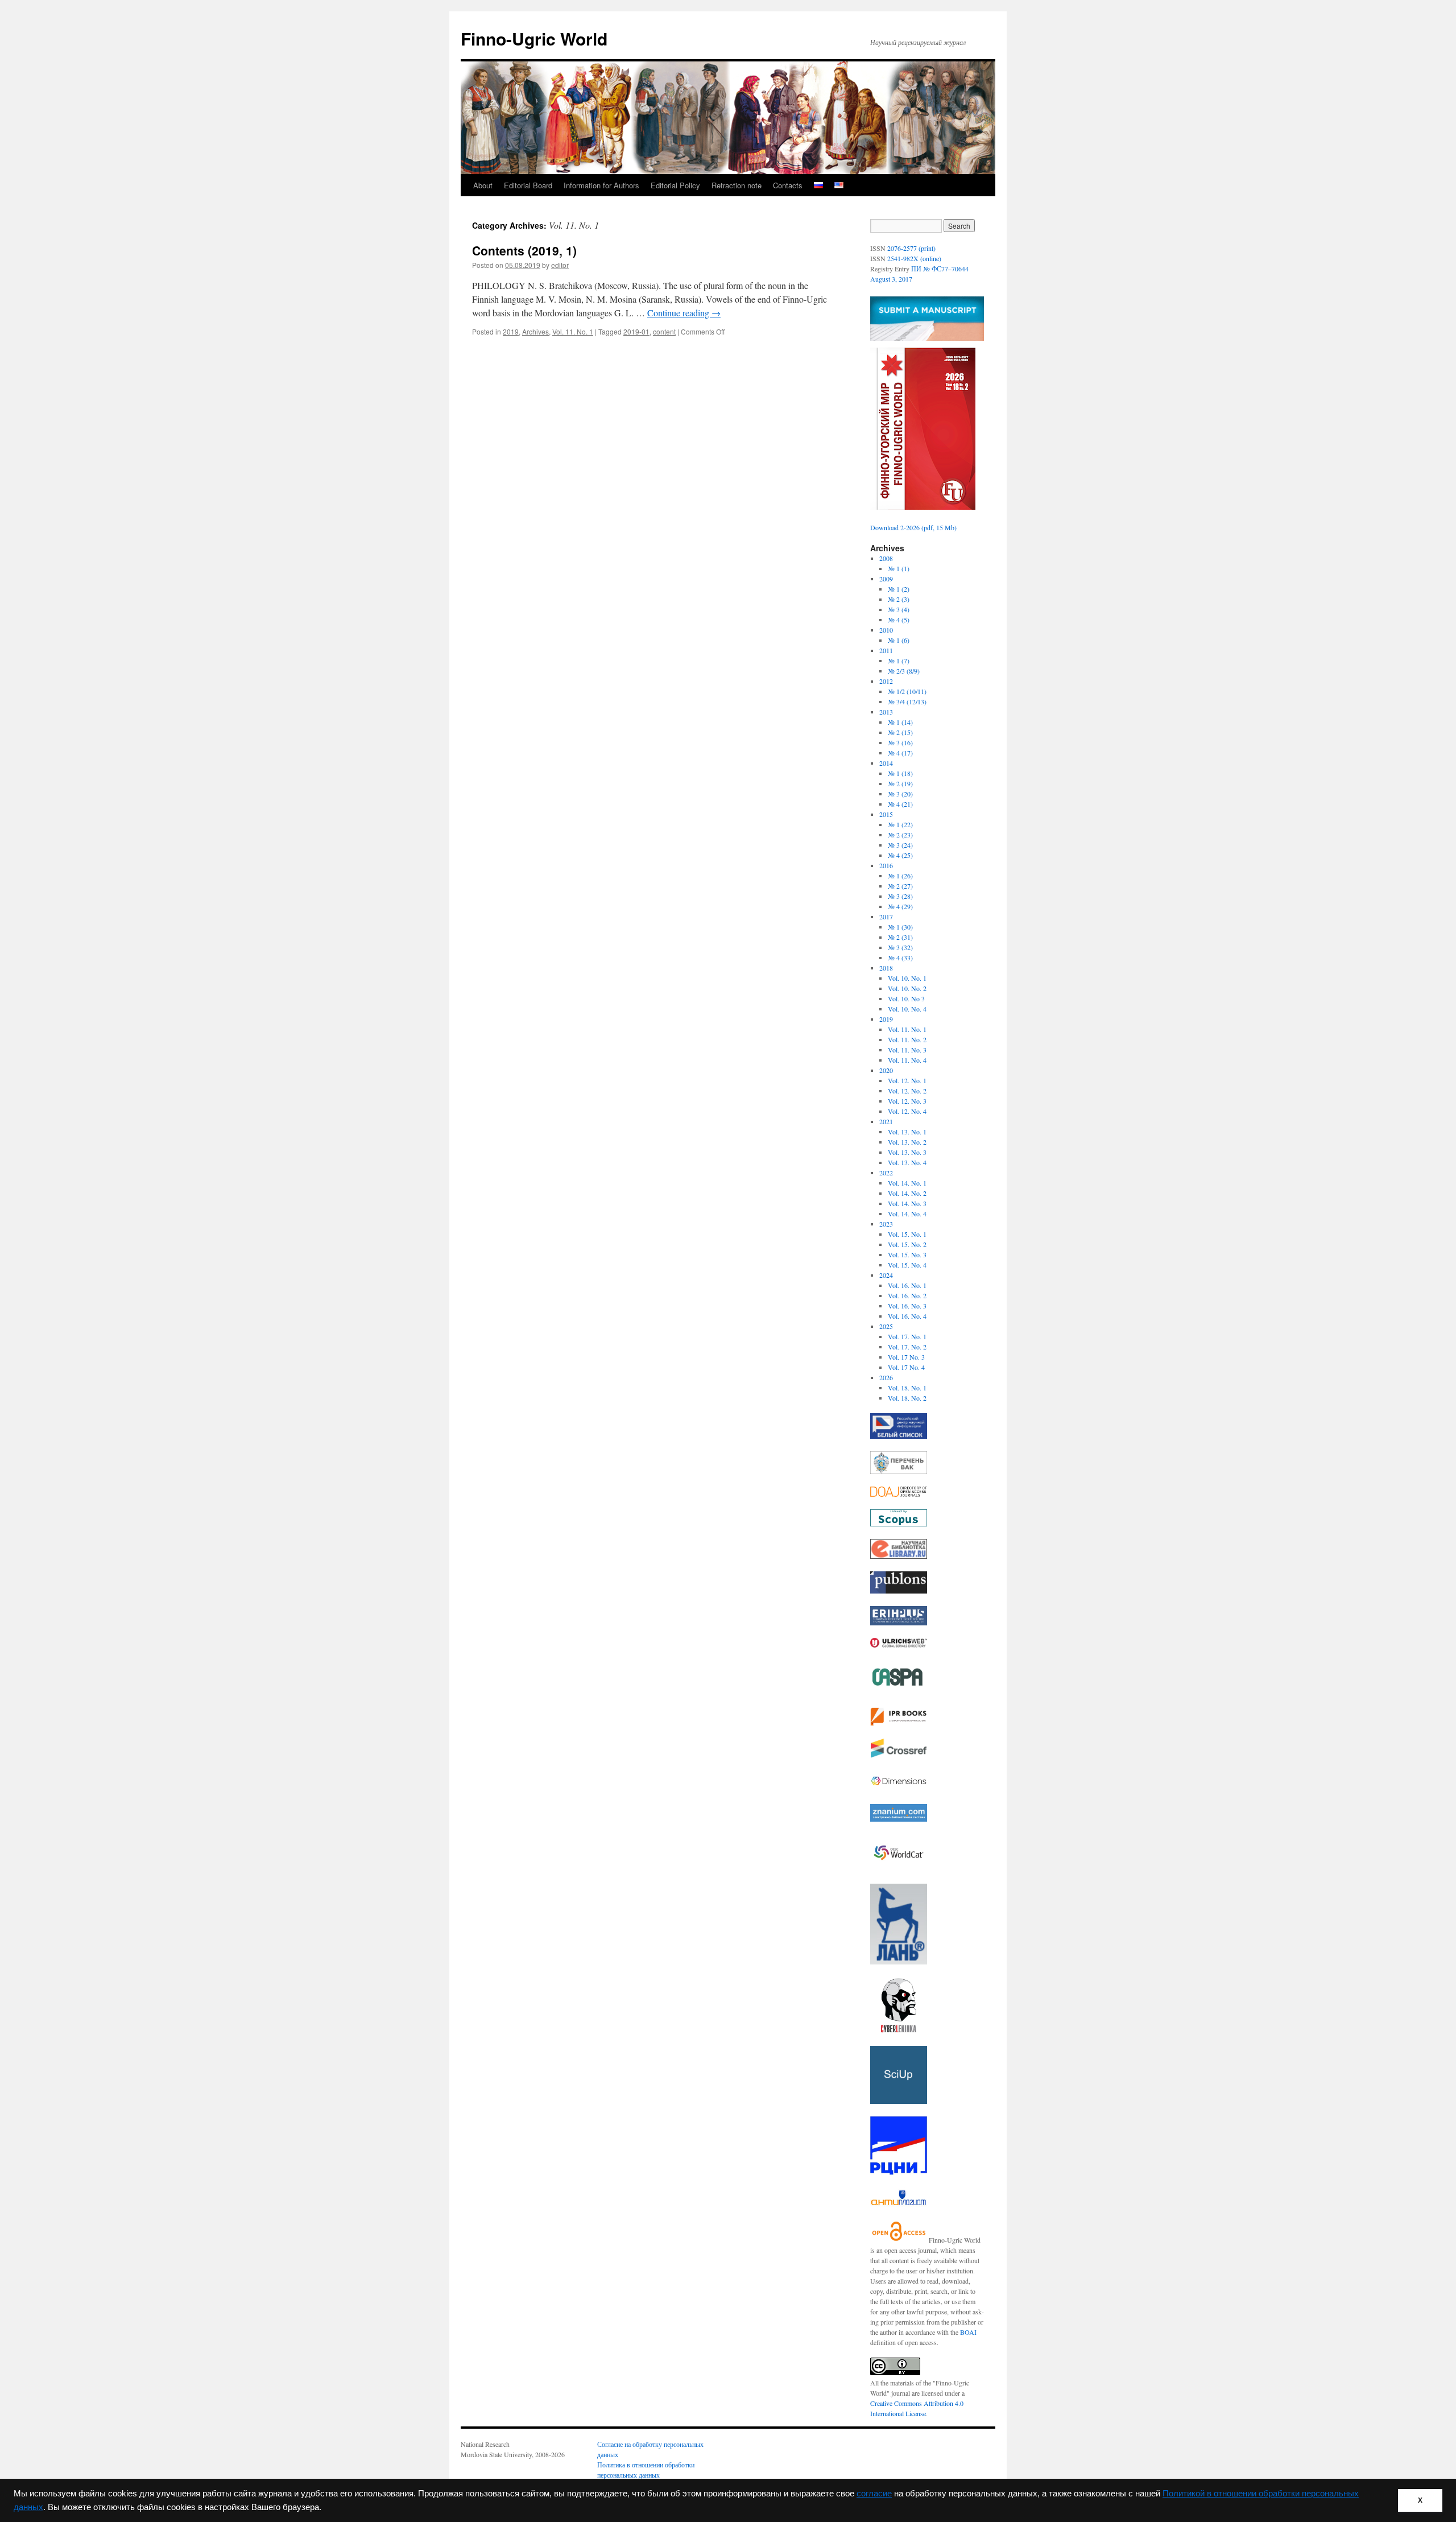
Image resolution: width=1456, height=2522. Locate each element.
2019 (511, 331)
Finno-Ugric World (534, 38)
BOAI (968, 2332)
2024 (886, 1275)
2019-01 (636, 331)
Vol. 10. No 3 (906, 998)
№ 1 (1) (899, 568)
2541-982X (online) (914, 258)
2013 (886, 712)
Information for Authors (601, 185)
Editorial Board (528, 185)
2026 (886, 1377)
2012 (886, 681)
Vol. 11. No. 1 (573, 331)
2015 (886, 814)
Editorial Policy (675, 185)
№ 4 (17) (900, 753)
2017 (886, 917)
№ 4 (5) (899, 620)
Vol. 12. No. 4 (907, 1111)
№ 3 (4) (899, 609)
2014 (886, 763)
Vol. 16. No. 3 (907, 1306)
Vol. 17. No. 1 (907, 1336)
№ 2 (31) (900, 937)
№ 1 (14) (900, 722)
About (483, 185)
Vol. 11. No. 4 (907, 1060)
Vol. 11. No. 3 (907, 1050)
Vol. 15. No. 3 (907, 1254)
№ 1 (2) (899, 589)
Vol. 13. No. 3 (907, 1152)
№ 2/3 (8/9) (904, 671)
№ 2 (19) (900, 783)
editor (560, 265)
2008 (886, 558)
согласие (874, 2494)
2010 (886, 630)
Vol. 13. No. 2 (907, 1142)
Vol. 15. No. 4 (907, 1265)
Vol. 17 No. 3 (906, 1357)
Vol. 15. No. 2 (907, 1244)
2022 (886, 1173)
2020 (886, 1070)
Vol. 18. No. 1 (907, 1388)
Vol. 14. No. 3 (907, 1203)
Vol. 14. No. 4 (907, 1213)
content (664, 331)
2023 (886, 1224)
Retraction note (737, 185)
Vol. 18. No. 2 (907, 1398)
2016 (886, 865)
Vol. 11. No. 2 (907, 1039)
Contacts (788, 185)
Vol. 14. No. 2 (907, 1193)
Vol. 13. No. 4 (907, 1162)
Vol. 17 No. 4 (906, 1367)
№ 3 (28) (900, 896)
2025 (886, 1326)
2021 (886, 1121)
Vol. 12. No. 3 (907, 1101)
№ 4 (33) (900, 957)
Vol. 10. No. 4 (907, 1009)
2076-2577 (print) (911, 248)
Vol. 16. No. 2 (907, 1295)
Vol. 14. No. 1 (907, 1183)
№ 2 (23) (900, 835)
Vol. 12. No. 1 (907, 1080)
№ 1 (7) (899, 661)
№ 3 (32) (900, 947)
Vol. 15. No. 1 (907, 1234)
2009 (886, 579)
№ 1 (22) (900, 824)
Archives (535, 331)
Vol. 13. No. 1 (907, 1132)
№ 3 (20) (900, 794)
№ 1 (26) (900, 876)
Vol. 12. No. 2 (907, 1091)
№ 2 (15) (900, 732)
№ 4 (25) (900, 855)
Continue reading (684, 313)
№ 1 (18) (900, 773)
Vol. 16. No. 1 (907, 1285)
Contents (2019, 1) (524, 250)
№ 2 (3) (899, 599)
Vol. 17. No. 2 (907, 1347)
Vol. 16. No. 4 (907, 1316)
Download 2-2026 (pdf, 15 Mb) (913, 527)
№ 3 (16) (900, 742)
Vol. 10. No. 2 (907, 988)
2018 (886, 968)
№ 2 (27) (900, 886)
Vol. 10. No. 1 (907, 978)
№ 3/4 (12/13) (907, 701)
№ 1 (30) (900, 927)
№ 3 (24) (900, 845)
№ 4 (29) (900, 906)
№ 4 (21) (900, 804)
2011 (886, 650)
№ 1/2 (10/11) (907, 691)
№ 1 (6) (899, 640)
